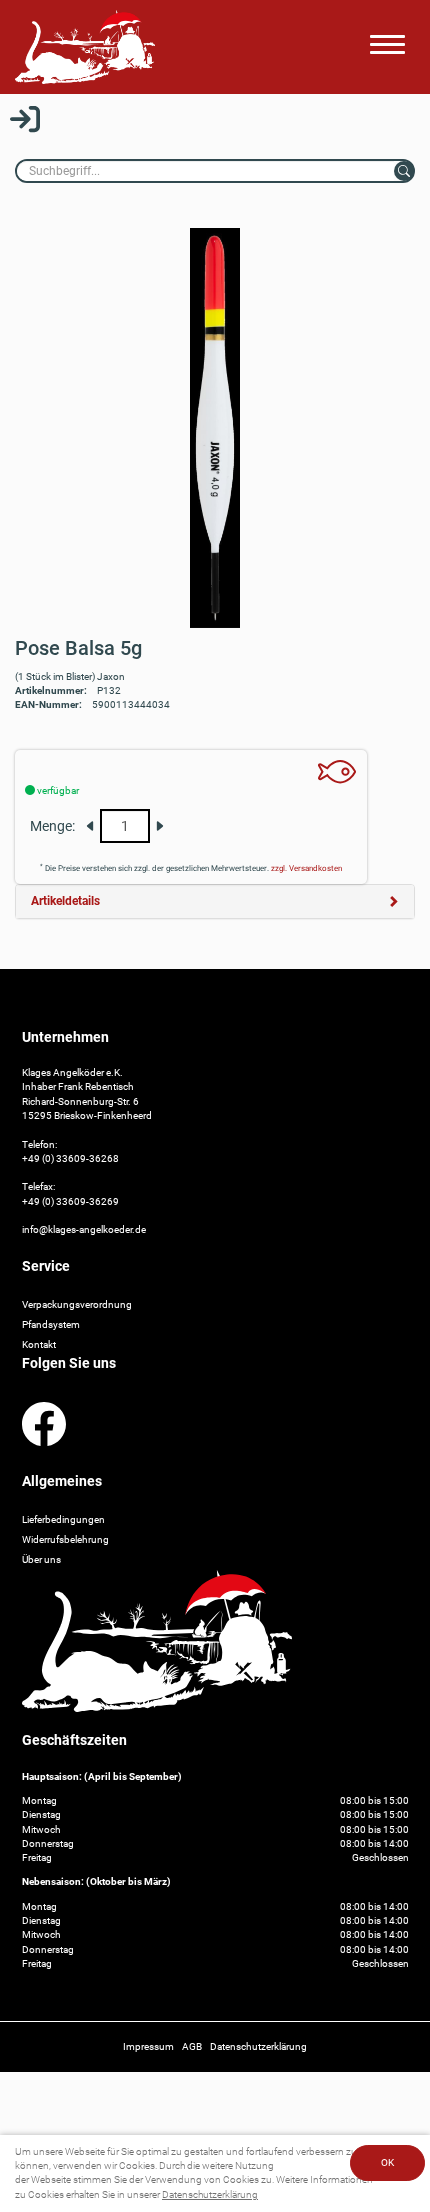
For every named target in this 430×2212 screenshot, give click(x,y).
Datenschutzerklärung (210, 2194)
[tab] (215, 901)
